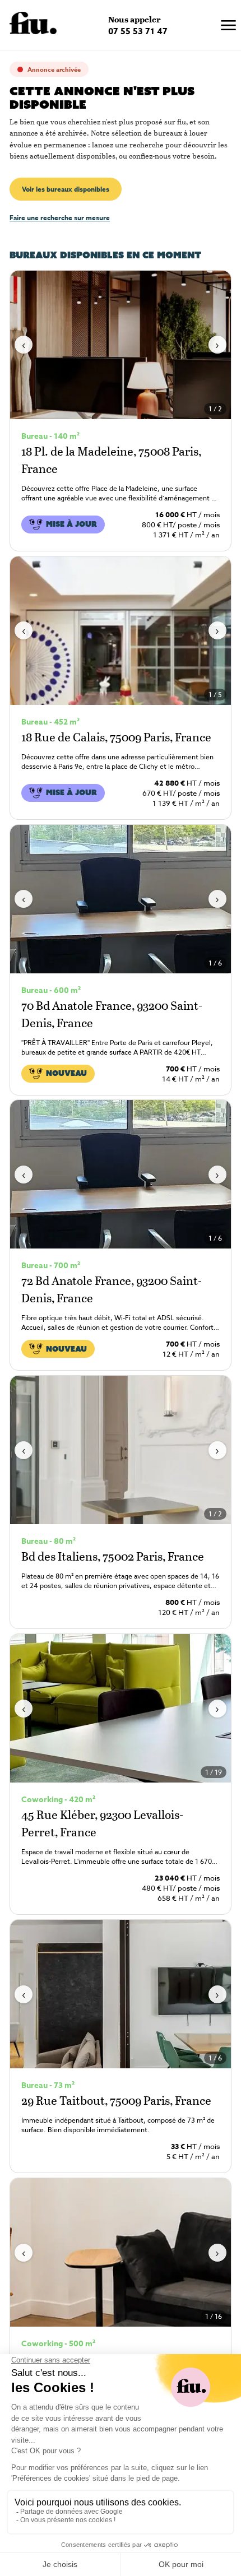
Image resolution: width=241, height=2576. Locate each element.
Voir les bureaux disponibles (66, 189)
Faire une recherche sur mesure (60, 218)
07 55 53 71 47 (138, 31)
